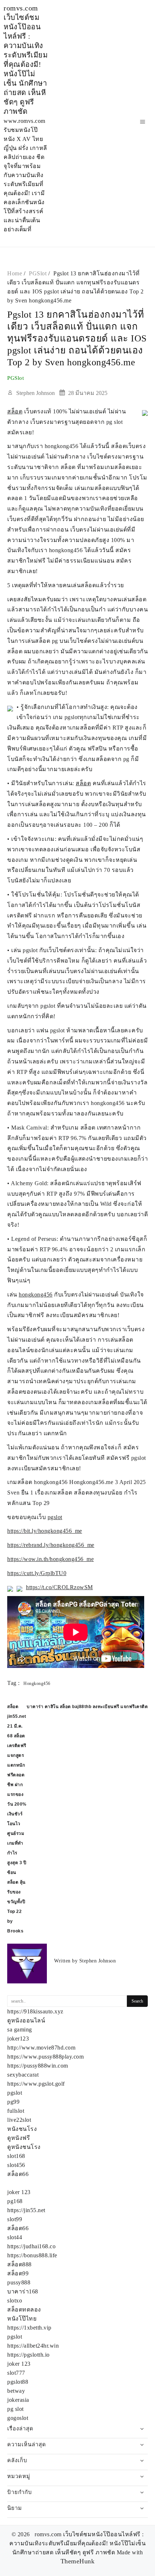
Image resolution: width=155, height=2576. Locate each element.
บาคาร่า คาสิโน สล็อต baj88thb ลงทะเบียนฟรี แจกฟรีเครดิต (87, 1707)
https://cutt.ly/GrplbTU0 (37, 1573)
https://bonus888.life (32, 2255)
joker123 (18, 2039)
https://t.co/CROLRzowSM (59, 1587)
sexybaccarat (23, 2075)
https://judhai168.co (31, 2246)
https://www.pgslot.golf (36, 2084)
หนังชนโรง (22, 2129)
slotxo (15, 2300)
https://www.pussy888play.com (45, 2057)
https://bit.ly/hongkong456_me (45, 1531)
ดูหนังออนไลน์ (26, 2020)
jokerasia (18, 2400)
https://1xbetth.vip (29, 2328)
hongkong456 (36, 1295)
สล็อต (15, 411)
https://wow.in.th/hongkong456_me (50, 1559)
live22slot (19, 2120)
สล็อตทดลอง (24, 2310)
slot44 (15, 2237)
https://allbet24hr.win (33, 2346)
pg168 (15, 2201)
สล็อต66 (18, 2174)
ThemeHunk (78, 2561)
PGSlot (15, 378)
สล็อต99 (18, 2273)
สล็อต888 (19, 2264)
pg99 (13, 2102)
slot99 (15, 2219)
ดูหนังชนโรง (24, 2147)
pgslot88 (18, 2382)
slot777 (16, 2373)
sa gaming (20, 2029)
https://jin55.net (26, 2210)
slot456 (16, 2165)
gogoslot (18, 2418)
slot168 (16, 2156)
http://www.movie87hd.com (41, 2048)
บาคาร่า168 (23, 2291)
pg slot (15, 2409)
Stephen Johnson (36, 393)
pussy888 (19, 2282)
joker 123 (19, 2192)
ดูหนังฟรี (19, 2138)
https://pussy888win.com (38, 2066)
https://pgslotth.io (28, 2355)
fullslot (16, 2111)
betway (16, 2391)
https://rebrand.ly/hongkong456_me (51, 1545)
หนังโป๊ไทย (22, 2319)
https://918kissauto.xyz (35, 2011)
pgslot (55, 1517)
